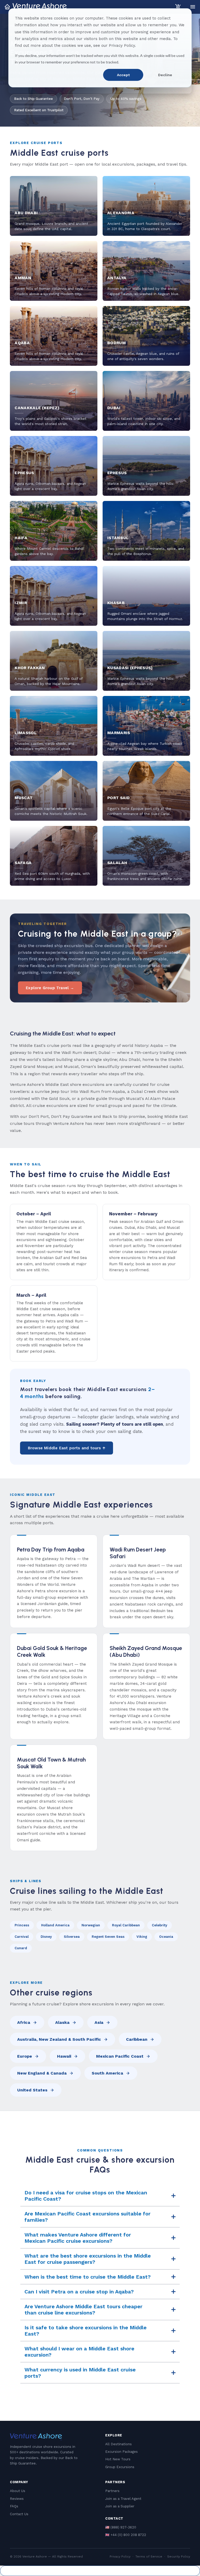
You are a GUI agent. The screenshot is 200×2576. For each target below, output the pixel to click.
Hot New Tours (118, 2459)
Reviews (17, 2499)
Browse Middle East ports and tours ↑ (67, 1448)
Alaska (62, 2022)
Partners (112, 2491)
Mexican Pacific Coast (120, 2056)
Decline (165, 75)
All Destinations (118, 2444)
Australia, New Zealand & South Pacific (59, 2039)
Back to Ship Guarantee (33, 99)
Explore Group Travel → (50, 988)
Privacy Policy (120, 2557)
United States (32, 2090)
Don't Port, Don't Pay (82, 99)
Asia (99, 2022)
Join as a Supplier (120, 2506)
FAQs (14, 2506)
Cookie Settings (100, 2571)
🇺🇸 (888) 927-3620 (121, 2527)
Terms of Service (149, 2557)
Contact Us (19, 2514)
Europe (25, 2056)
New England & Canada (42, 2073)
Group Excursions (120, 2467)
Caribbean (137, 2039)
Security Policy (179, 2557)
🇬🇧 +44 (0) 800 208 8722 (126, 2535)
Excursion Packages (121, 2452)
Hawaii (64, 2056)
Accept (123, 75)
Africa (24, 2022)
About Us (18, 2491)
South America (107, 2073)
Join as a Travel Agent (123, 2499)
